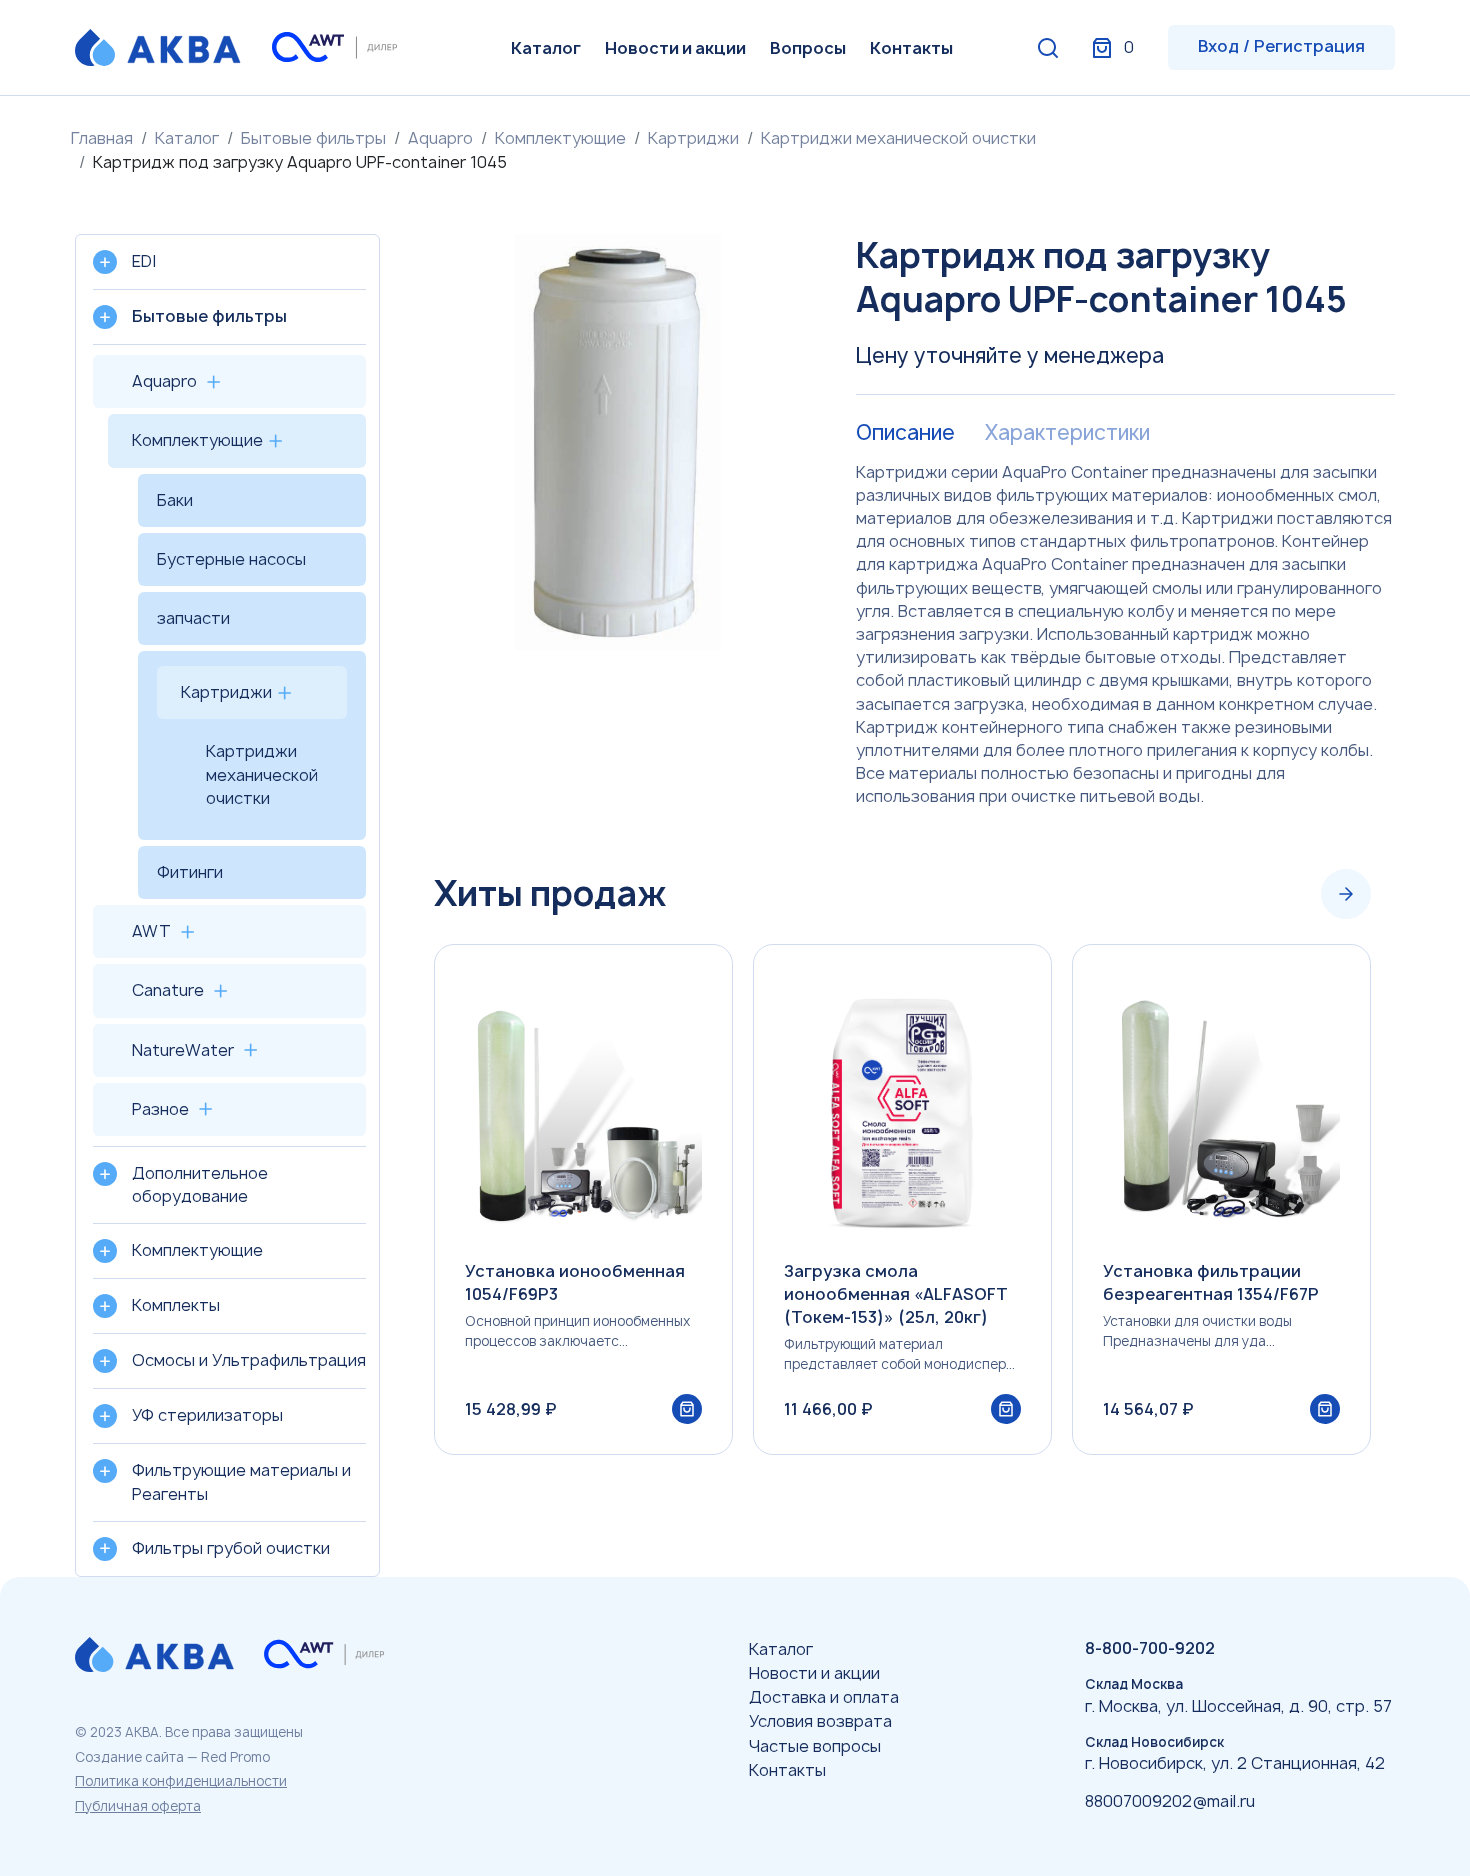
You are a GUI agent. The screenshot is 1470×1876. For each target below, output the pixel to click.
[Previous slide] (1286, 894)
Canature (168, 990)
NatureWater (183, 1050)
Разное (160, 1109)
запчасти (193, 618)
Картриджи (693, 138)
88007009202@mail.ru (1170, 1801)
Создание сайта (129, 1757)
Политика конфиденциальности (181, 1781)
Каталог (546, 48)
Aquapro (440, 138)
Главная (102, 138)
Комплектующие (560, 138)
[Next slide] (1346, 894)
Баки (175, 500)
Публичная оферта (138, 1806)
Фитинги (190, 872)
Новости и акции (675, 48)
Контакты (911, 48)
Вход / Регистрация (1281, 46)
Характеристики (1067, 433)
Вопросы (808, 48)
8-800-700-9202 (1150, 1648)
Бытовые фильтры (313, 138)
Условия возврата (820, 1721)
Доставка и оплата (824, 1697)
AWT (151, 931)
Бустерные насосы (231, 559)
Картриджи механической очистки (898, 138)
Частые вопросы (815, 1746)
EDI (144, 261)
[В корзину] (687, 1409)
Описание (905, 433)
